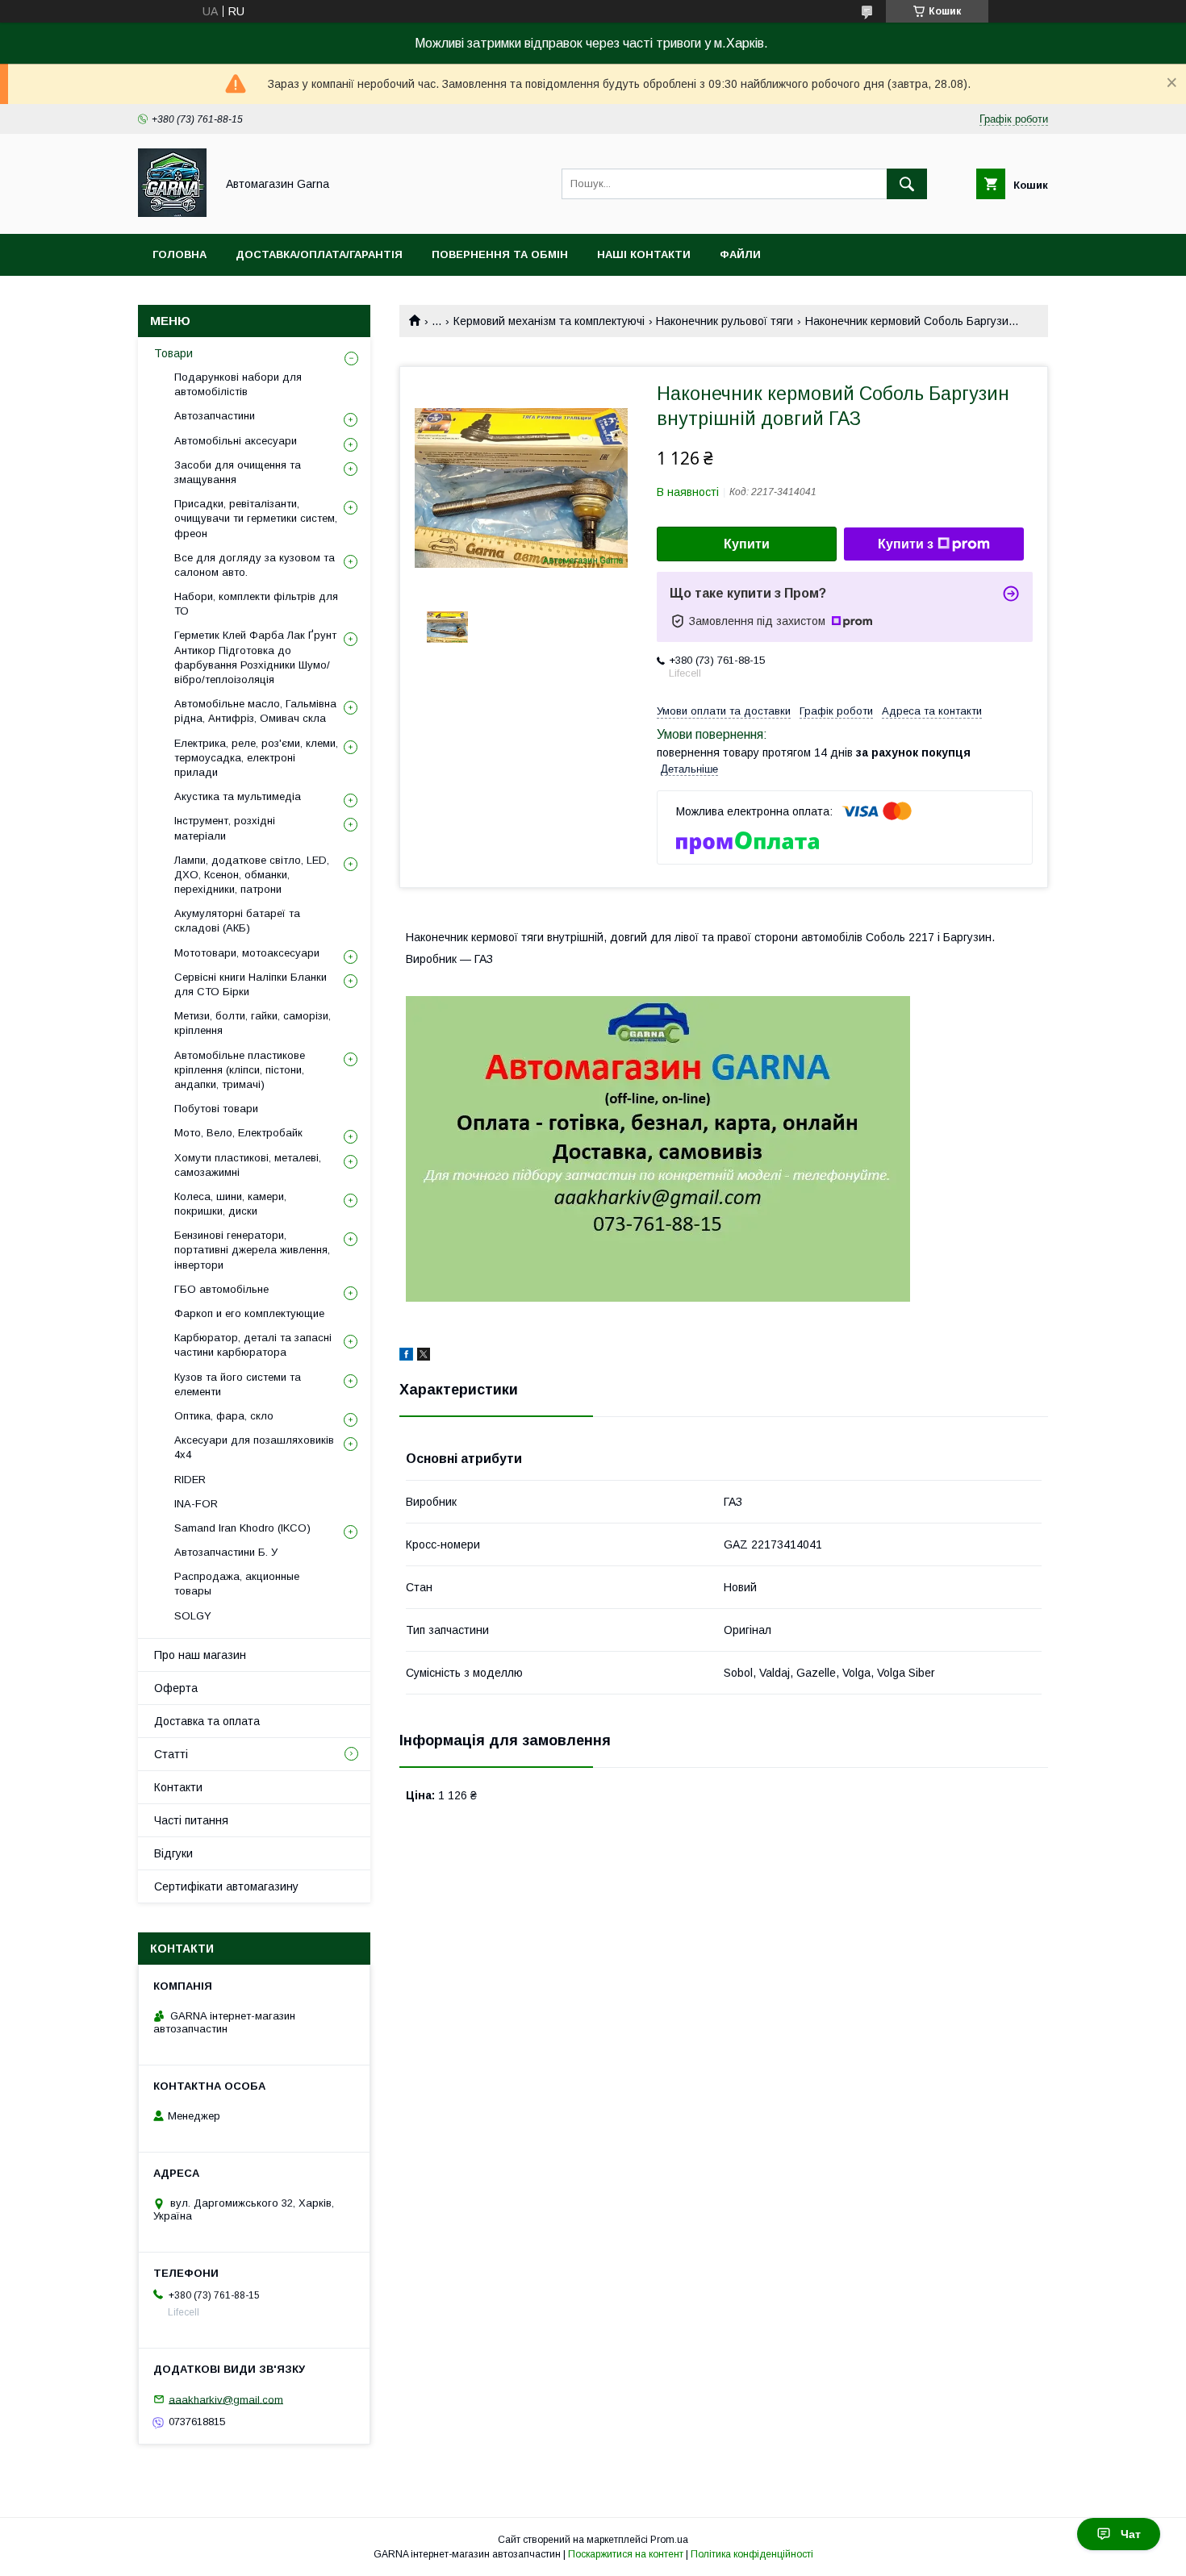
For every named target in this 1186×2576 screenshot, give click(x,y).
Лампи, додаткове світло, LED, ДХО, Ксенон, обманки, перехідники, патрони (252, 875)
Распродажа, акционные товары (237, 1584)
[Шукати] (907, 184)
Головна (180, 254)
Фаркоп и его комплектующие (249, 1313)
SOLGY (193, 1616)
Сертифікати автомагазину (226, 1886)
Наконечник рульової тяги (725, 321)
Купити (747, 544)
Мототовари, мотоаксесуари (247, 953)
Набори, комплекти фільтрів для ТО (256, 604)
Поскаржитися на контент (626, 2554)
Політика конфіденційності (752, 2554)
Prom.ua (669, 2540)
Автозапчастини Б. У (226, 1552)
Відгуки (173, 1853)
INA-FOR (196, 1504)
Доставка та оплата (207, 1721)
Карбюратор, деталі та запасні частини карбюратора (253, 1345)
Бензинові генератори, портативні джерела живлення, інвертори (252, 1250)
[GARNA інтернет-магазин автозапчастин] (172, 213)
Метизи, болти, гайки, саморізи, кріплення (253, 1023)
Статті (171, 1754)
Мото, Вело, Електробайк (238, 1133)
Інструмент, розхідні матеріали (225, 828)
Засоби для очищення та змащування (238, 472)
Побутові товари (216, 1109)
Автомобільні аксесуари (236, 441)
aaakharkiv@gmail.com (226, 2399)
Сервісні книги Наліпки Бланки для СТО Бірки (251, 984)
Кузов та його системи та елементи (238, 1384)
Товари (173, 353)
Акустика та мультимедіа (238, 796)
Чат (1131, 2534)
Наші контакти (644, 254)
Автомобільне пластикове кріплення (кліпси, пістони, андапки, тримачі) (240, 1070)
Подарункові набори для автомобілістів (238, 384)
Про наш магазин (200, 1655)
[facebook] (406, 1357)
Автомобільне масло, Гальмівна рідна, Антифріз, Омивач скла (255, 711)
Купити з (906, 544)
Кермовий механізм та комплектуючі (549, 321)
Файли (740, 254)
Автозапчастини (215, 416)
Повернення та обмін (500, 254)
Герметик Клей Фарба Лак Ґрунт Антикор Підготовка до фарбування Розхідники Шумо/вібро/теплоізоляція (255, 657)
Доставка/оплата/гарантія (319, 254)
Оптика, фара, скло (224, 1416)
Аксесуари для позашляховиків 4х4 (254, 1447)
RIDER (190, 1480)
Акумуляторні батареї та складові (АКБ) (237, 921)
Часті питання (191, 1820)
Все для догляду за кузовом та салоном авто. (255, 565)
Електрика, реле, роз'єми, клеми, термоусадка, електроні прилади (256, 758)
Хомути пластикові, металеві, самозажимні (248, 1165)
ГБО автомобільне (221, 1289)
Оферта (176, 1688)
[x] (424, 1357)
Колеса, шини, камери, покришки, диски (230, 1204)
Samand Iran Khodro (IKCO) (242, 1528)
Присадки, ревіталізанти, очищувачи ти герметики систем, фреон (256, 518)
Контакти (178, 1787)
